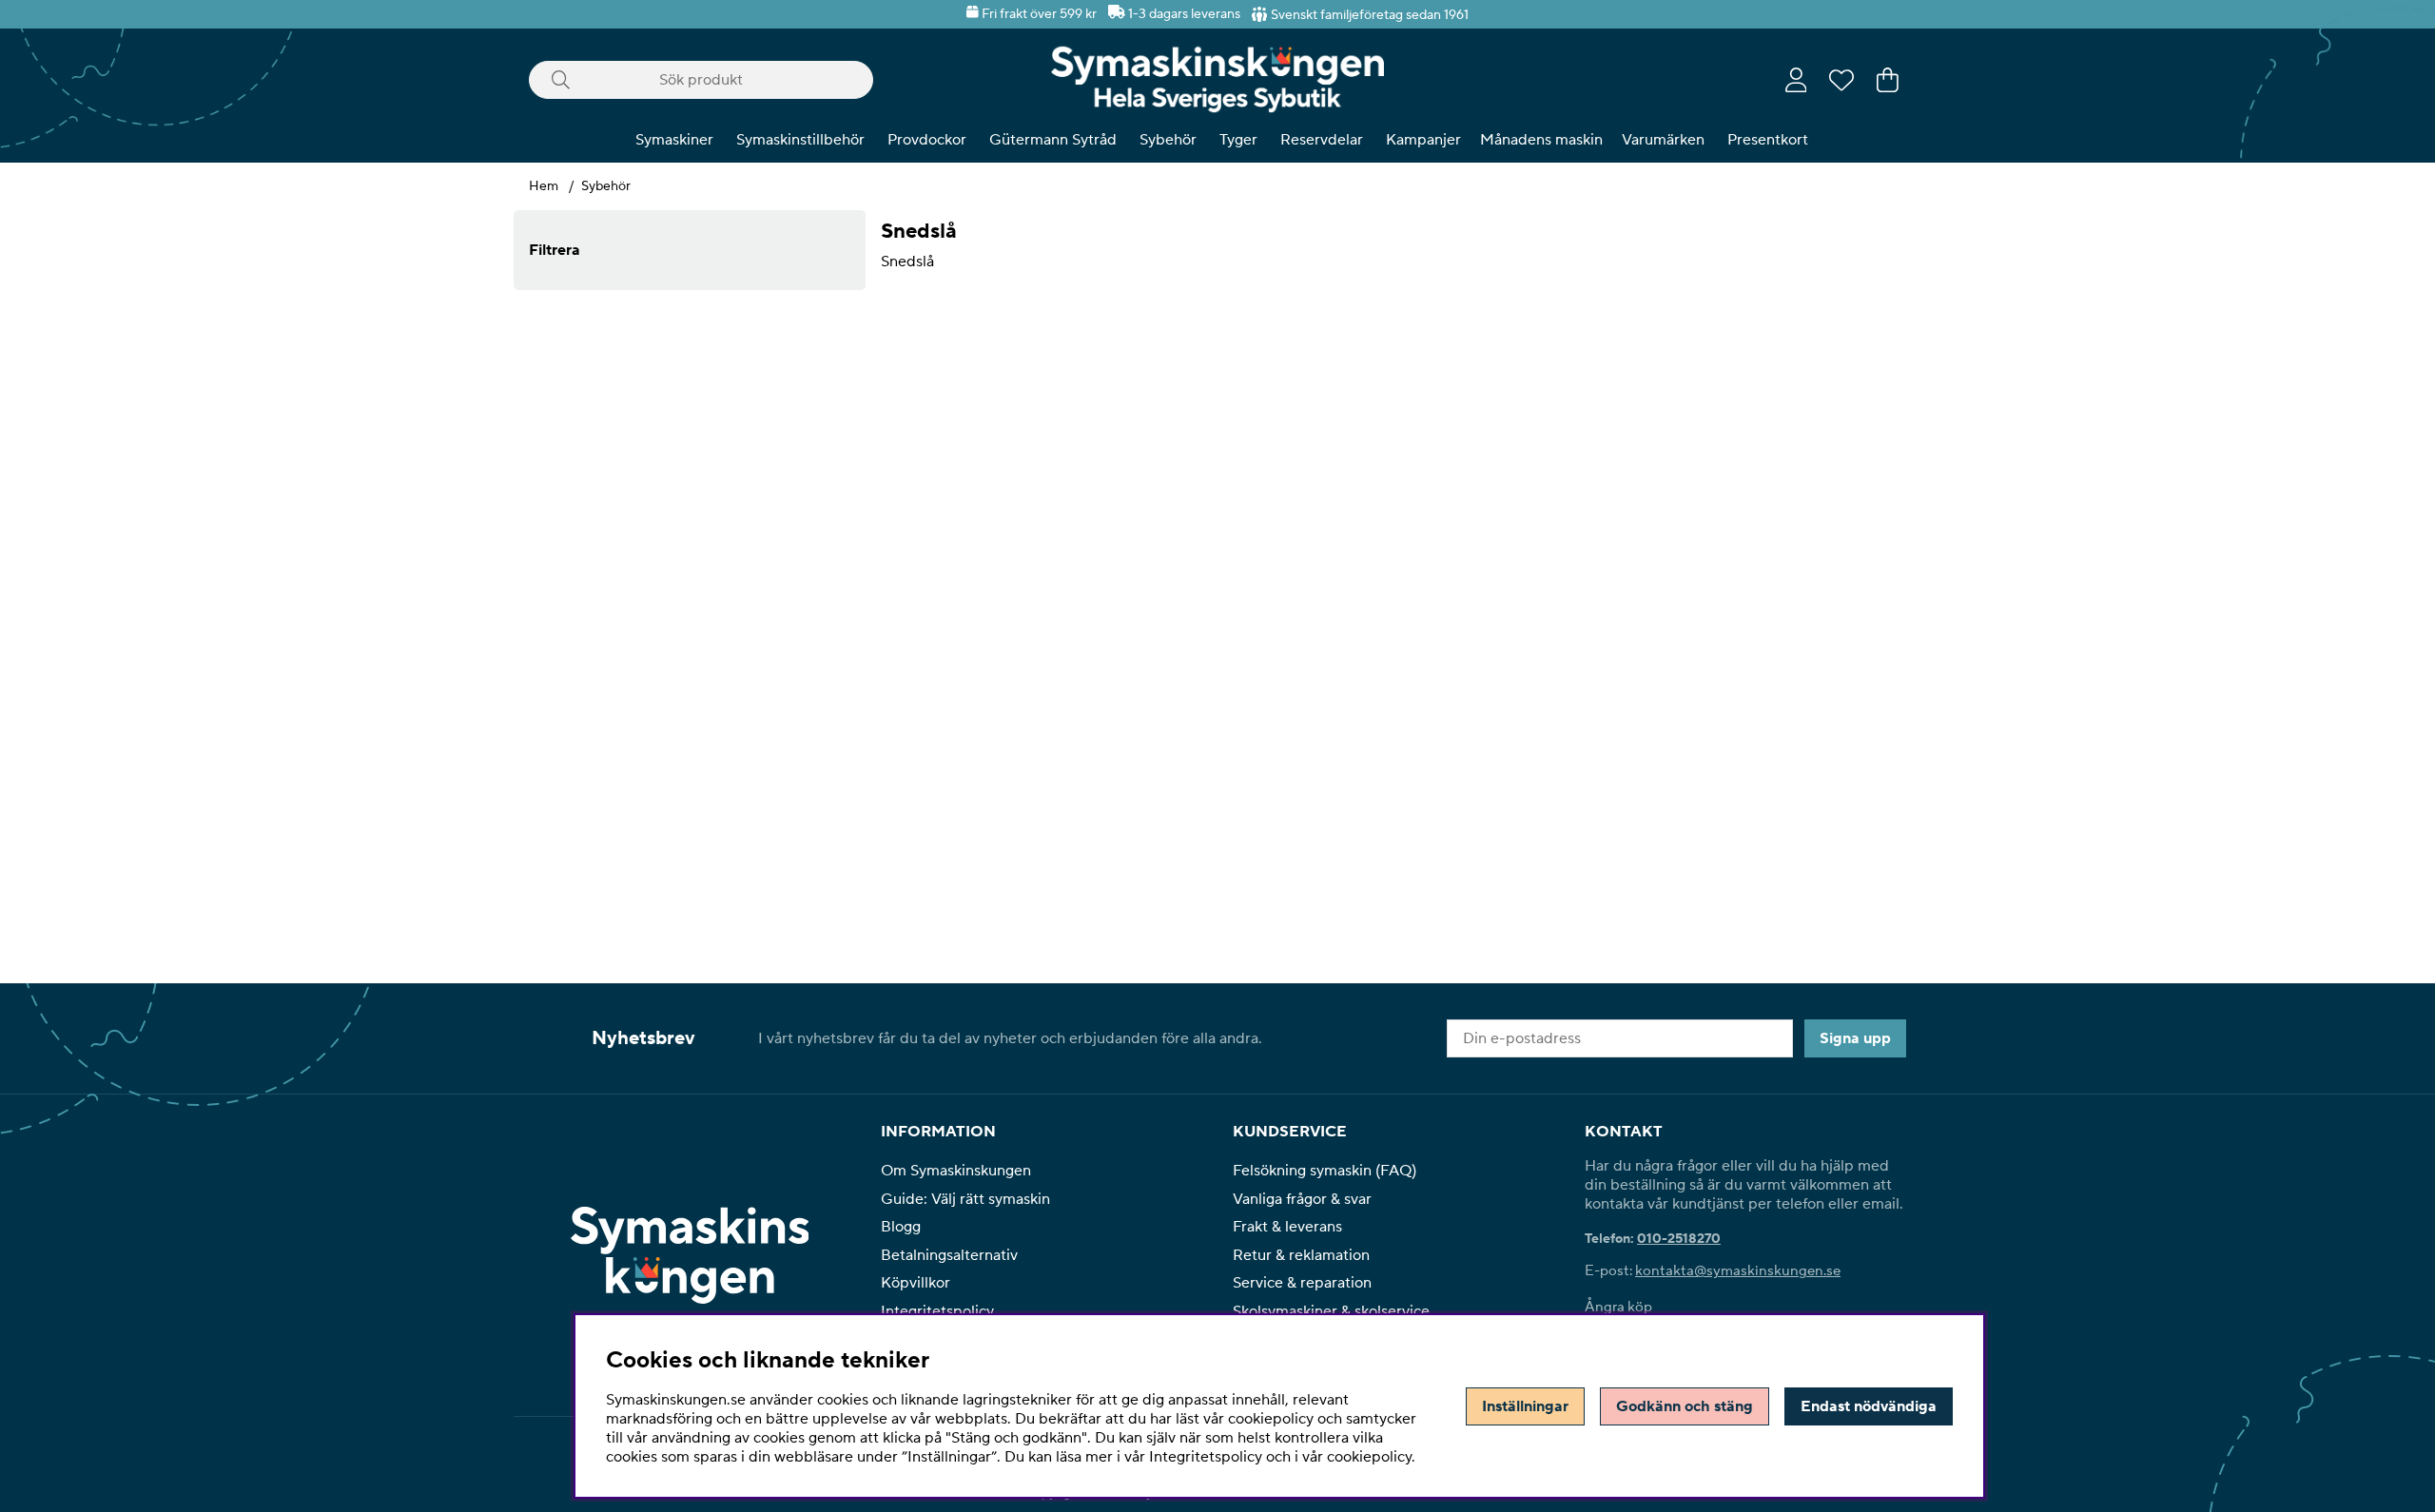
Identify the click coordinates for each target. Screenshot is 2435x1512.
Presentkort (1768, 140)
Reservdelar (1322, 140)
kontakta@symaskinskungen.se (1738, 1271)
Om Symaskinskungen (956, 1171)
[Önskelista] (1841, 80)
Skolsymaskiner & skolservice (1331, 1311)
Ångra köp (1618, 1307)
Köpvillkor (916, 1283)
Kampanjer (1423, 140)
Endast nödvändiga (1869, 1406)
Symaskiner (674, 140)
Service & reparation (1302, 1283)
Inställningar (1525, 1406)
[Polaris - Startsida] (1217, 79)
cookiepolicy (1369, 1457)
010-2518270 (1679, 1239)
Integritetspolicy (937, 1311)
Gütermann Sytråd (1053, 140)
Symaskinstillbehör (800, 140)
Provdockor (927, 140)
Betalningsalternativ (949, 1255)
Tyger (1238, 140)
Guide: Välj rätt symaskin (965, 1199)
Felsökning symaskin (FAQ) (1325, 1171)
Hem (544, 186)
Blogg (901, 1227)
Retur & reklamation (1301, 1255)
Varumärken (1663, 140)
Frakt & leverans (1287, 1227)
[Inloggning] (1796, 80)
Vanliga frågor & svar (1302, 1199)
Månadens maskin (1541, 140)
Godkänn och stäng (1685, 1406)
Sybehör (1168, 140)
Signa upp (1855, 1038)
